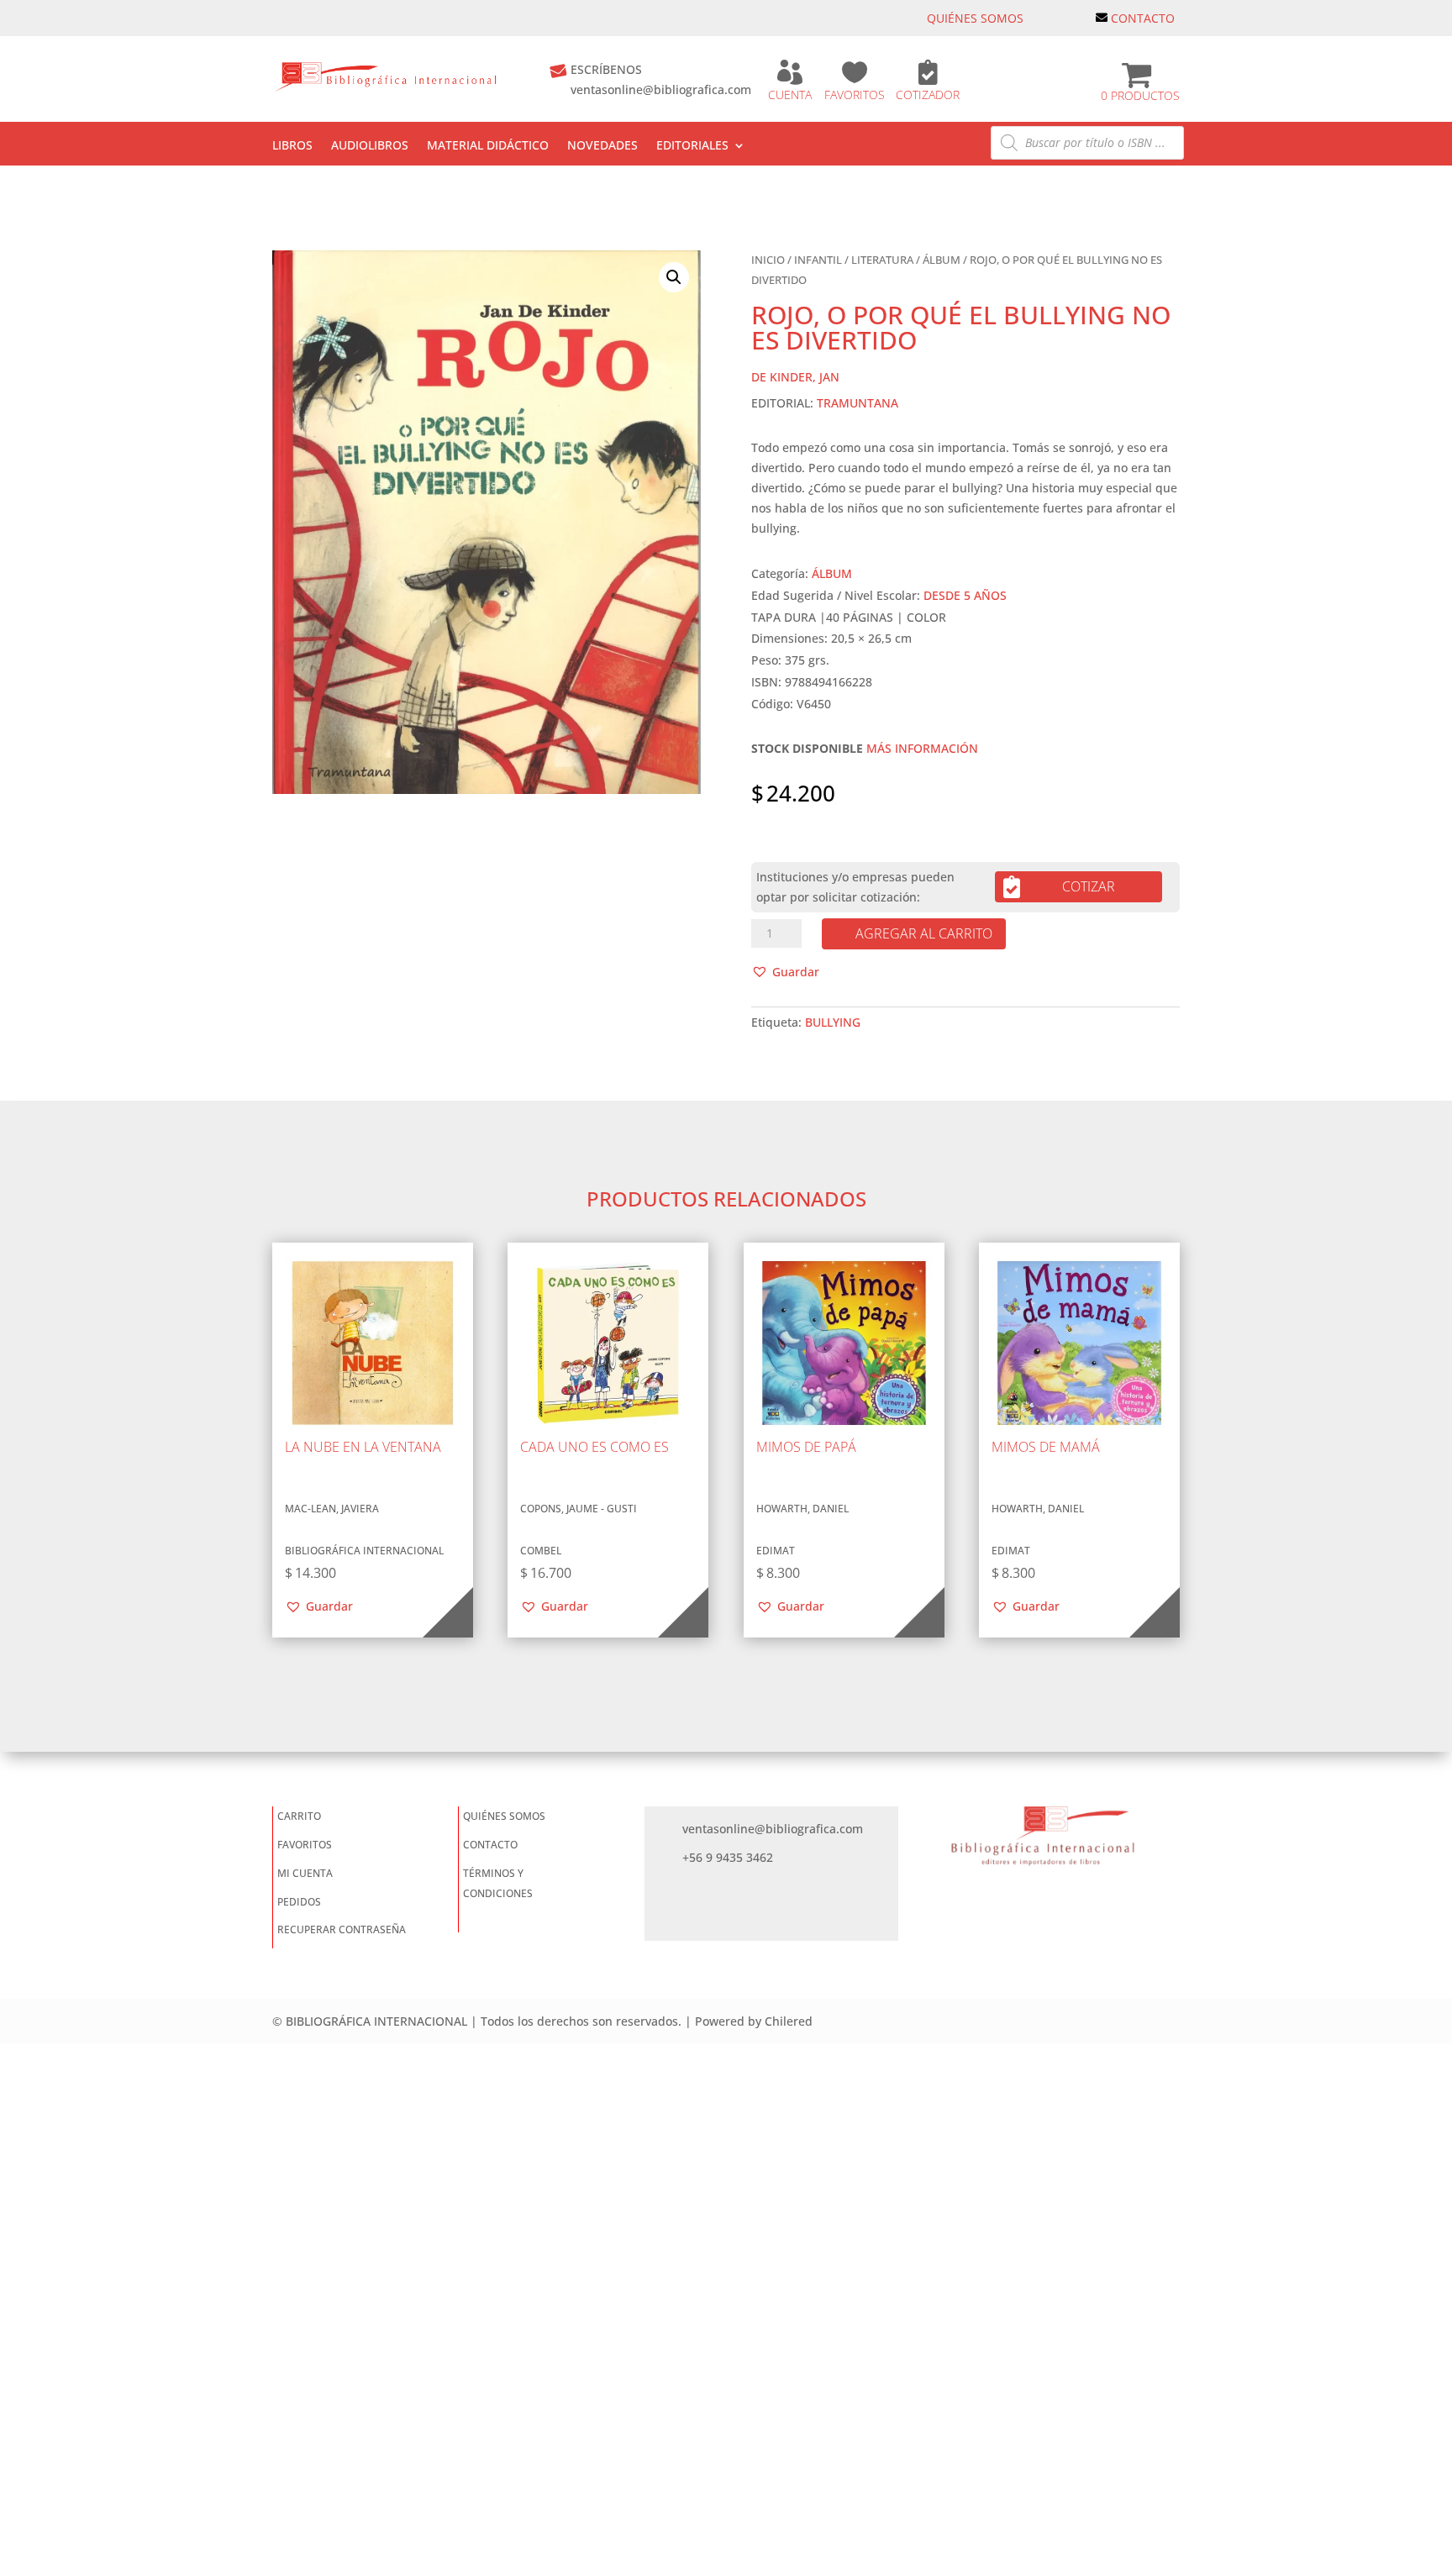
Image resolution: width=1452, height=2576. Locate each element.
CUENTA (790, 95)
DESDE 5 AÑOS (965, 595)
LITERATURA (882, 260)
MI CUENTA (305, 1873)
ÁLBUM (942, 260)
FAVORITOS (855, 95)
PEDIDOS (299, 1902)
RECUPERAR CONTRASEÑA (342, 1929)
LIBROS (292, 146)
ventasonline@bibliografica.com (661, 89)
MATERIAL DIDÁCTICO (488, 146)
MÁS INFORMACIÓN (922, 748)
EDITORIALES (692, 146)
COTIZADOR (928, 95)
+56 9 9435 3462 (728, 1857)
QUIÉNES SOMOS (975, 18)
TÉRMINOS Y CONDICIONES (498, 1883)
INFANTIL (818, 260)
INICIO (768, 260)
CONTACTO (1143, 18)
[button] (674, 277)
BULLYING (833, 1022)
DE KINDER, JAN (795, 377)
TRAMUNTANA (858, 403)
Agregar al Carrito (924, 933)
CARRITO (299, 1816)
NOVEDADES (602, 146)
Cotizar (1089, 886)
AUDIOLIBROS (370, 146)
